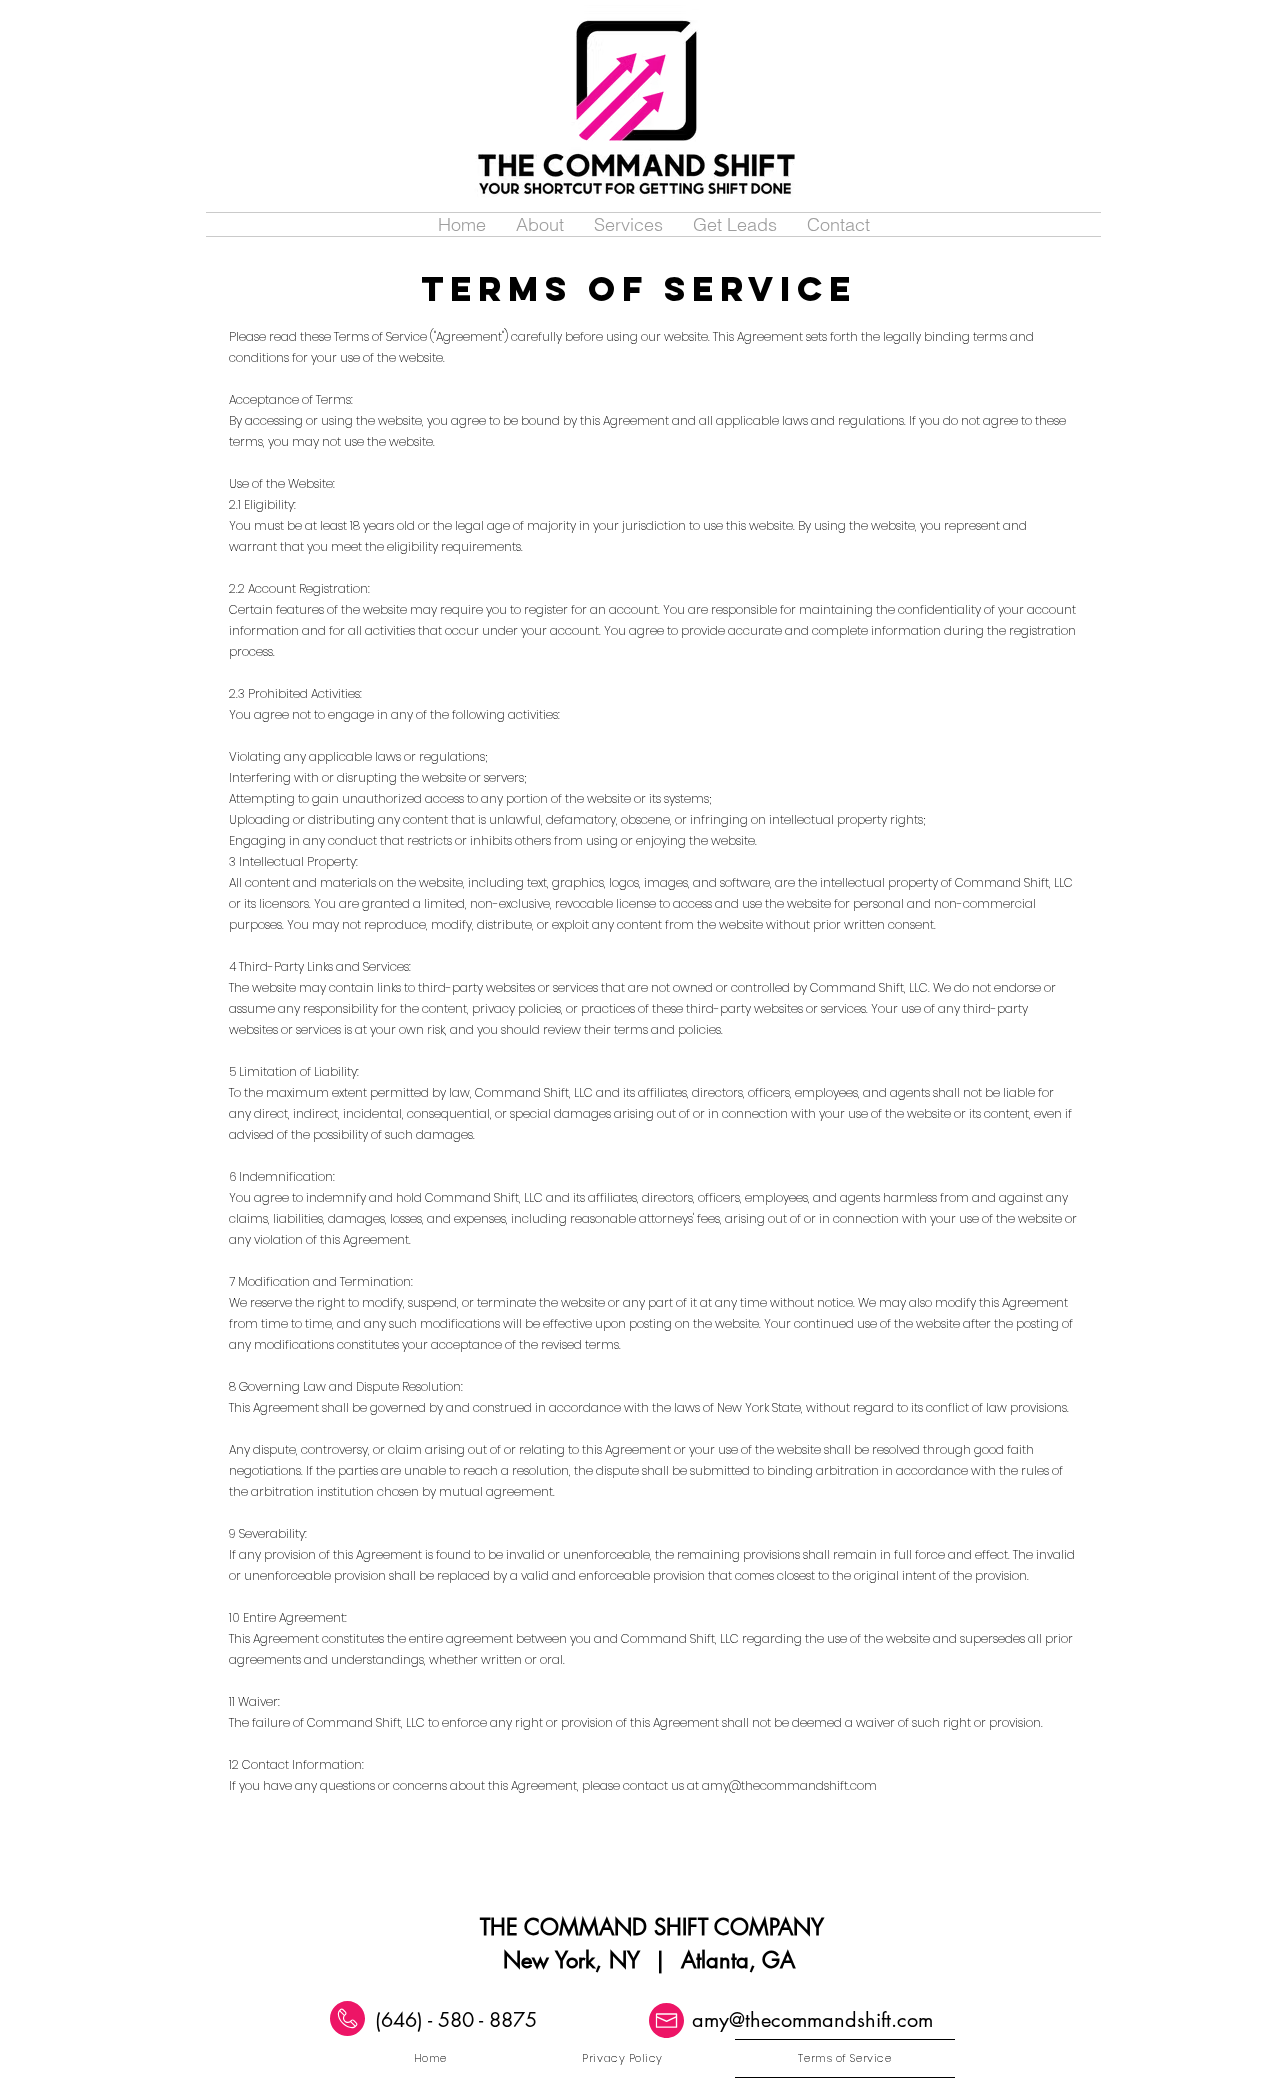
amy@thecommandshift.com (789, 1785)
